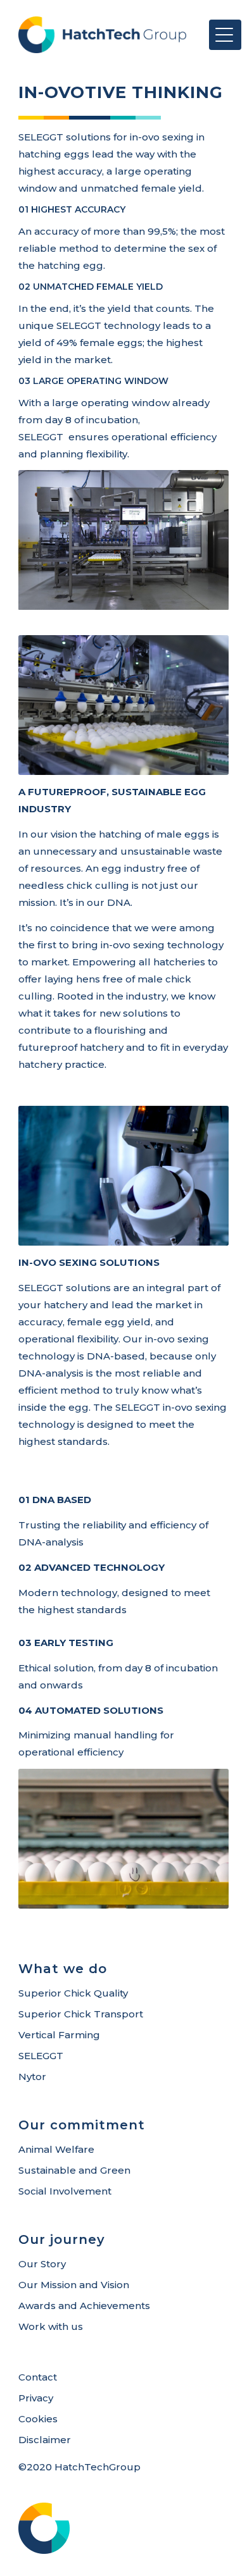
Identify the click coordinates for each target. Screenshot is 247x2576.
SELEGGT (41, 2056)
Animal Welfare (56, 2149)
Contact (38, 2377)
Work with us (51, 2326)
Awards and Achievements (84, 2306)
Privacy (36, 2398)
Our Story (42, 2264)
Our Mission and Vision (74, 2285)
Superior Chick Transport (81, 2014)
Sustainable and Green (74, 2170)
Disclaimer (45, 2440)
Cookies (38, 2419)
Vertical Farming (59, 2035)
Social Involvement (65, 2191)
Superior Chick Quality (73, 1993)
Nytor (32, 2077)
